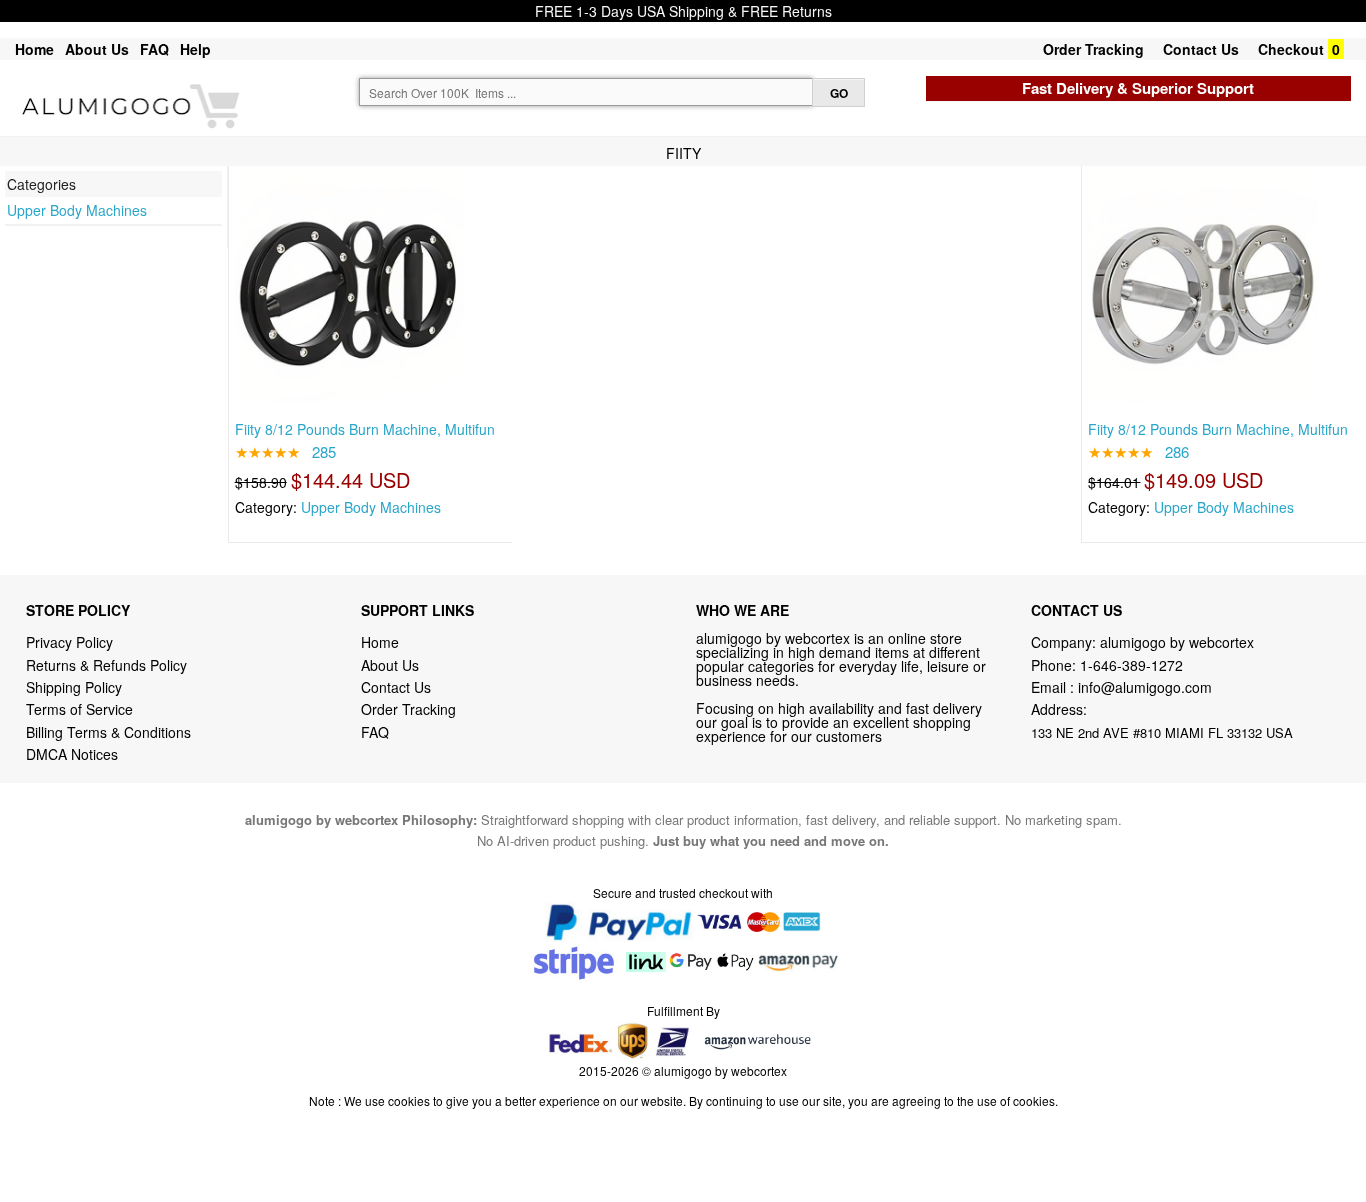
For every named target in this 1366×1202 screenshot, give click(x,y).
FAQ (154, 49)
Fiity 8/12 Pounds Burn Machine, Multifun (365, 429)
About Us (97, 49)
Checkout (1291, 49)
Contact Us (1201, 49)
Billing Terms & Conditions (108, 732)
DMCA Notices (72, 754)
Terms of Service (79, 709)
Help (195, 49)
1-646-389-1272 (1131, 665)
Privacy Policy (69, 642)
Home (34, 49)
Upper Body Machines (77, 210)
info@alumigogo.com (1145, 687)
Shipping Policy (76, 687)
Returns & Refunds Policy (106, 665)
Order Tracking (1093, 49)
